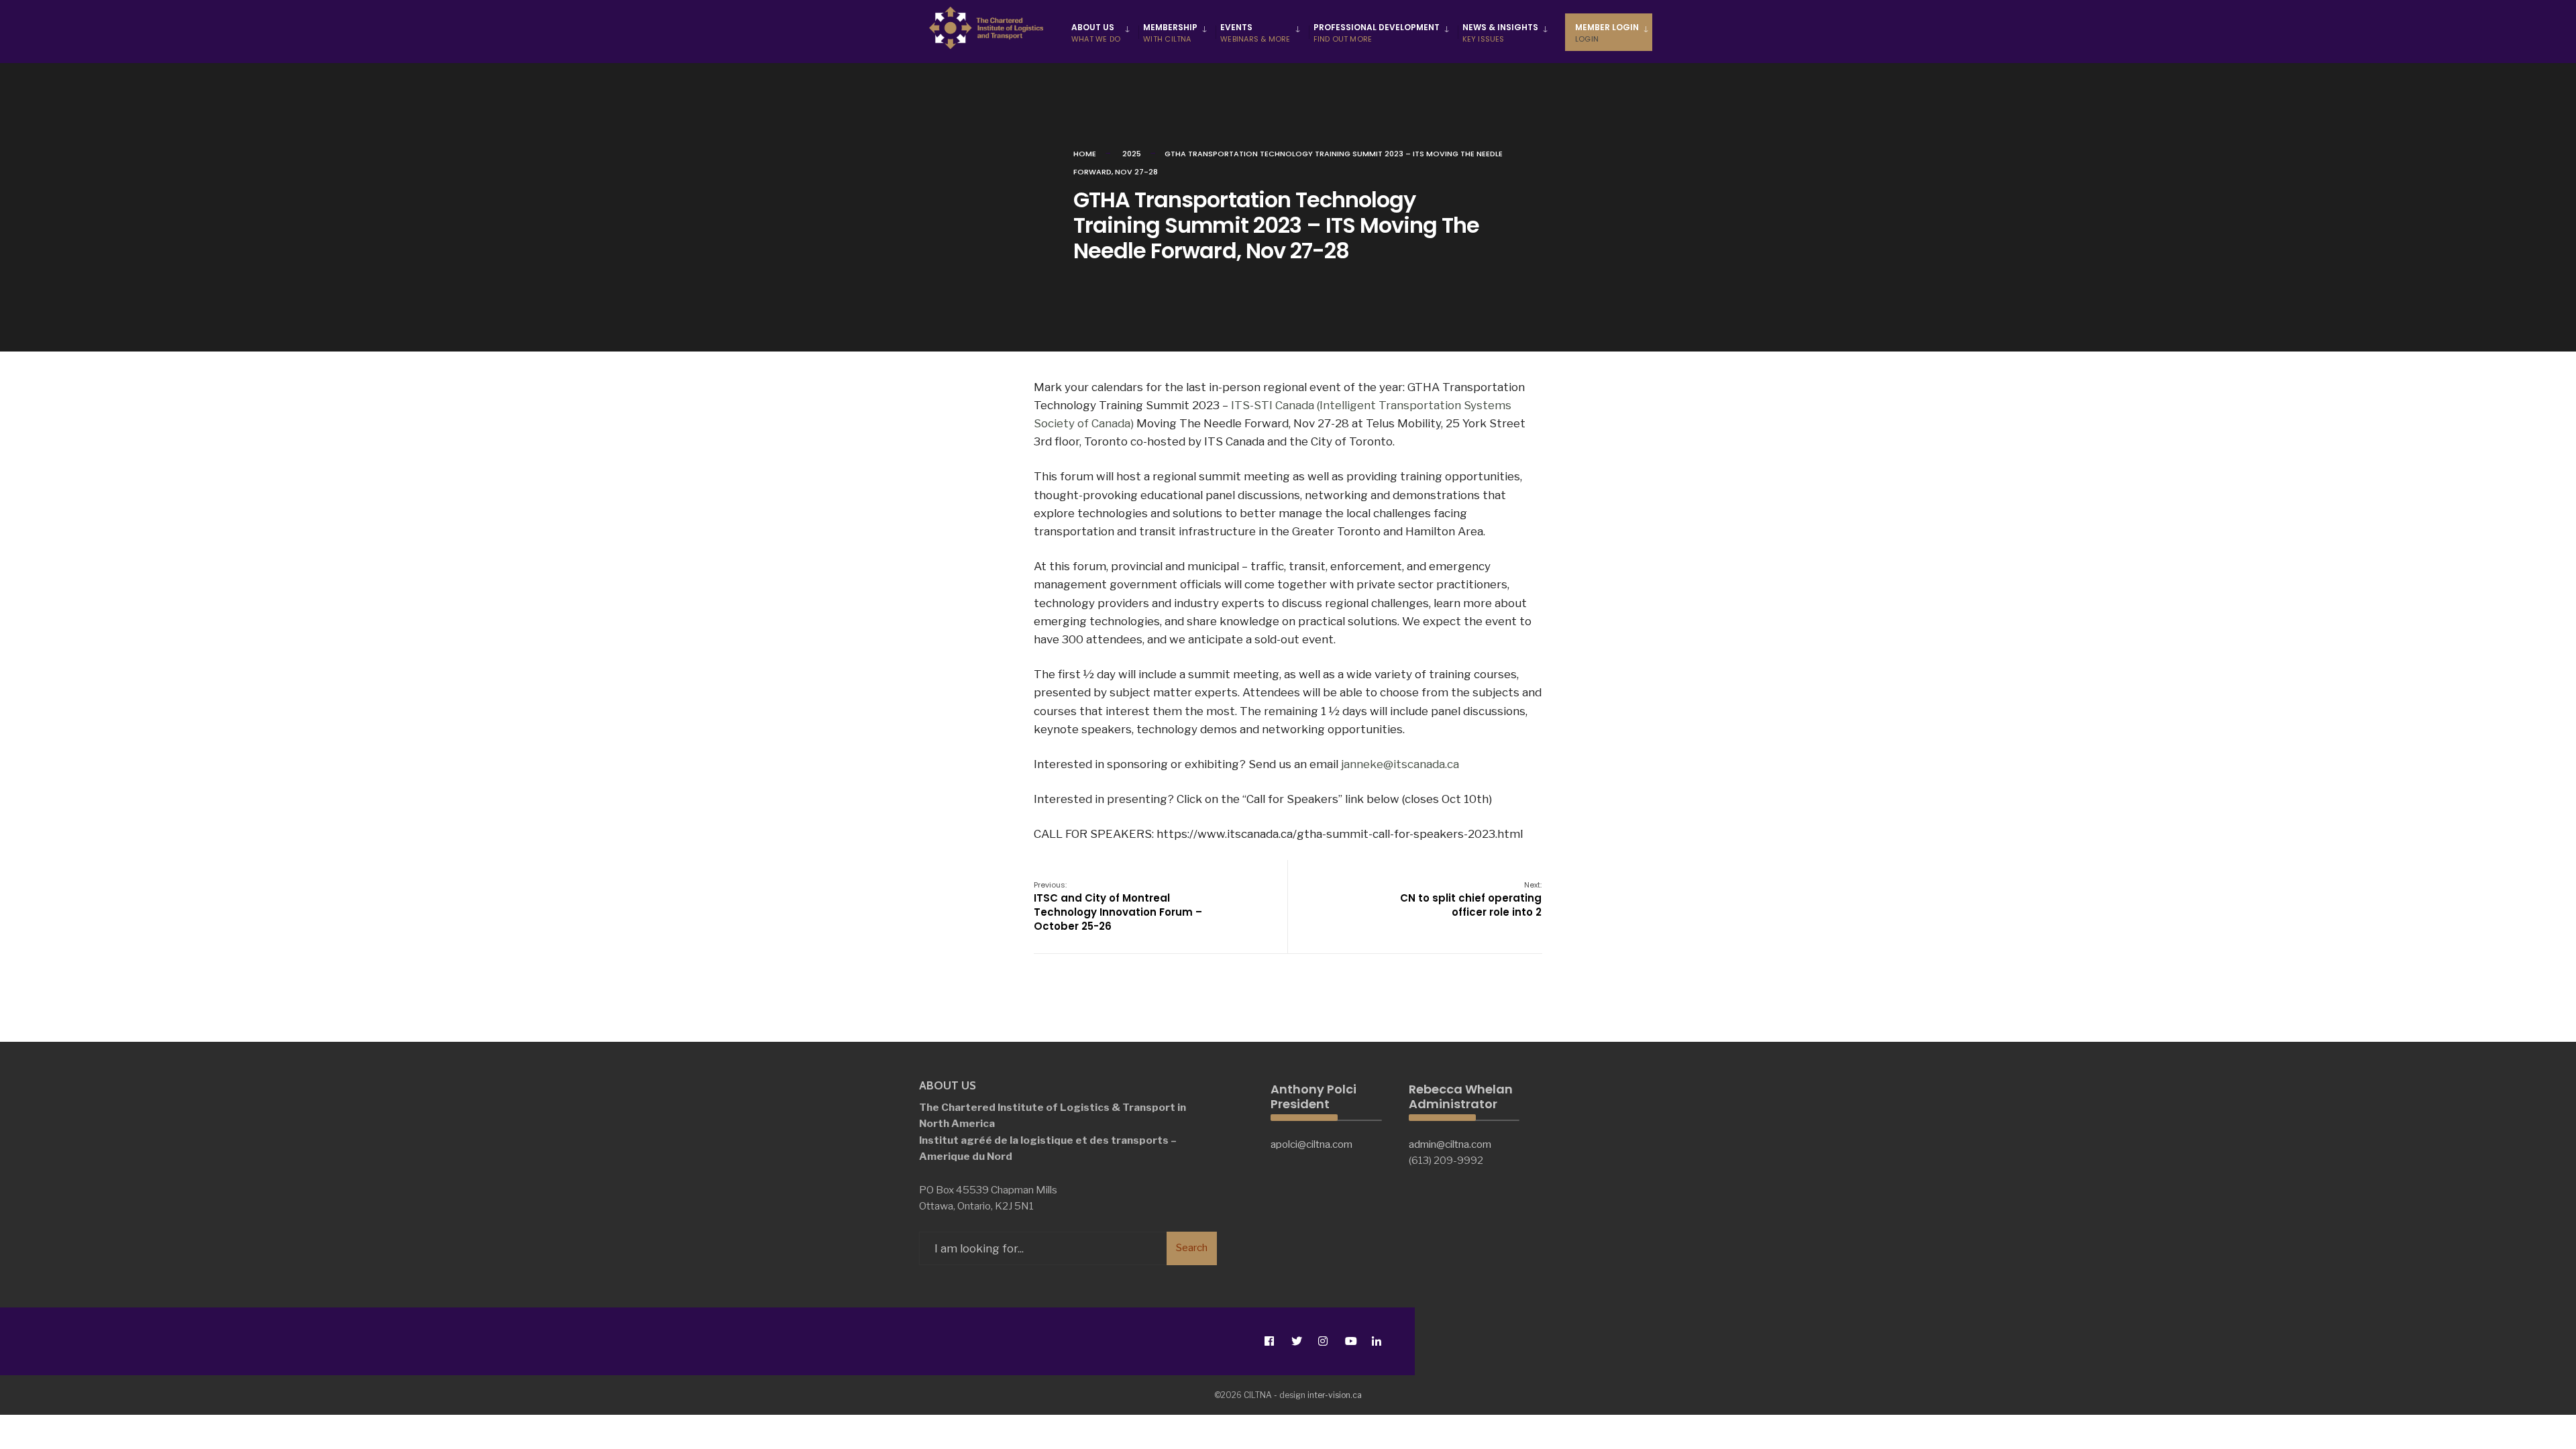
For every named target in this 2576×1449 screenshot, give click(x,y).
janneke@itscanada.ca (1400, 764)
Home (1085, 154)
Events (1255, 33)
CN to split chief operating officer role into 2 (1471, 899)
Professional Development (1377, 33)
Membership (1170, 33)
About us (1096, 33)
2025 (1132, 154)
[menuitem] (1103, 32)
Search (1192, 1248)
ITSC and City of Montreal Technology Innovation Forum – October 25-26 (1118, 906)
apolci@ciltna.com (1311, 1144)
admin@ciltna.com (1450, 1144)
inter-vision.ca (1335, 1395)
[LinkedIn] (1376, 1341)
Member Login (1607, 33)
